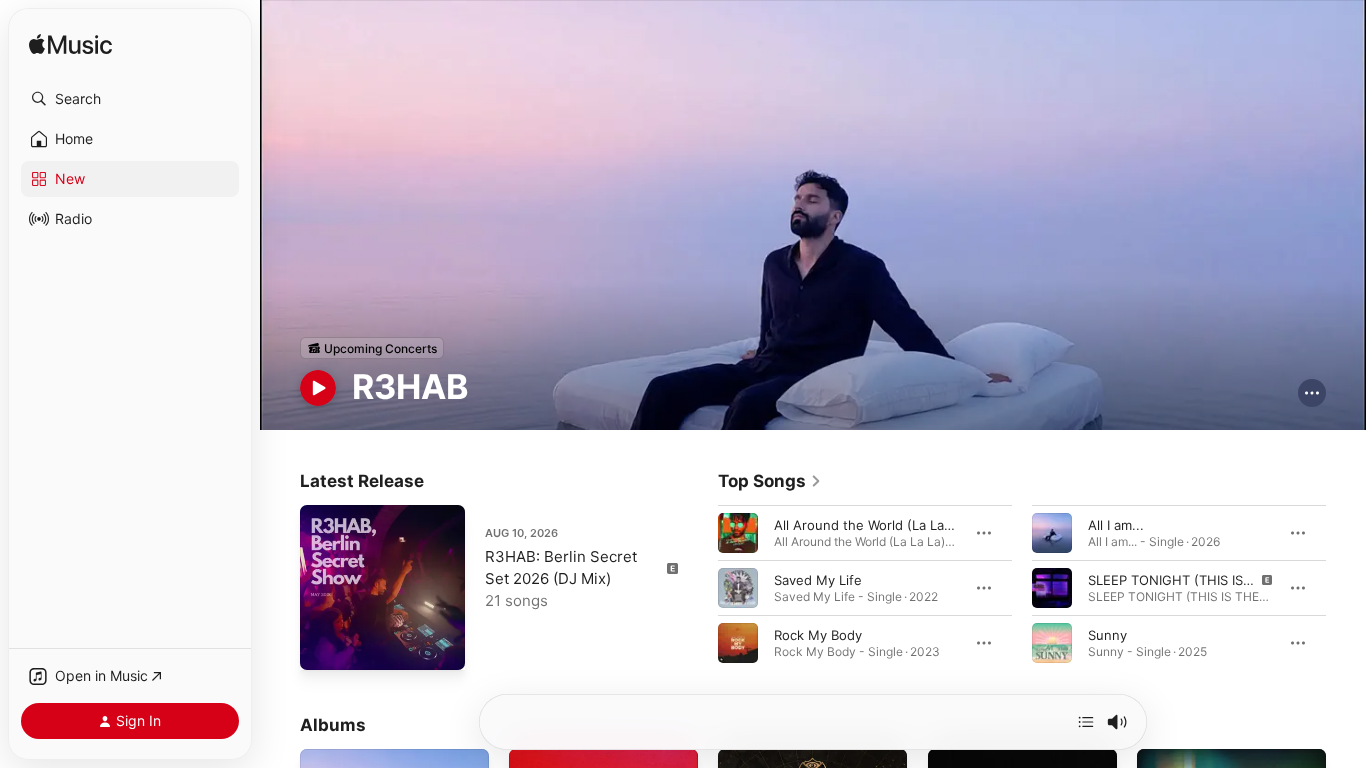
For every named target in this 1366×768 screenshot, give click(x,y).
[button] (130, 99)
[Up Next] (1086, 722)
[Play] (318, 388)
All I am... (1116, 525)
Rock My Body (818, 635)
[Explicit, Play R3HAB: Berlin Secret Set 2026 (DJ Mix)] (325, 645)
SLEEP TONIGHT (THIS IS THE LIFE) (1198, 580)
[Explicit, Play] (1052, 588)
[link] (770, 481)
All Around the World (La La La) (870, 525)
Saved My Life (818, 580)
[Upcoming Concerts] (372, 348)
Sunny (1107, 635)
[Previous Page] (698, 588)
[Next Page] (1346, 588)
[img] (70, 45)
